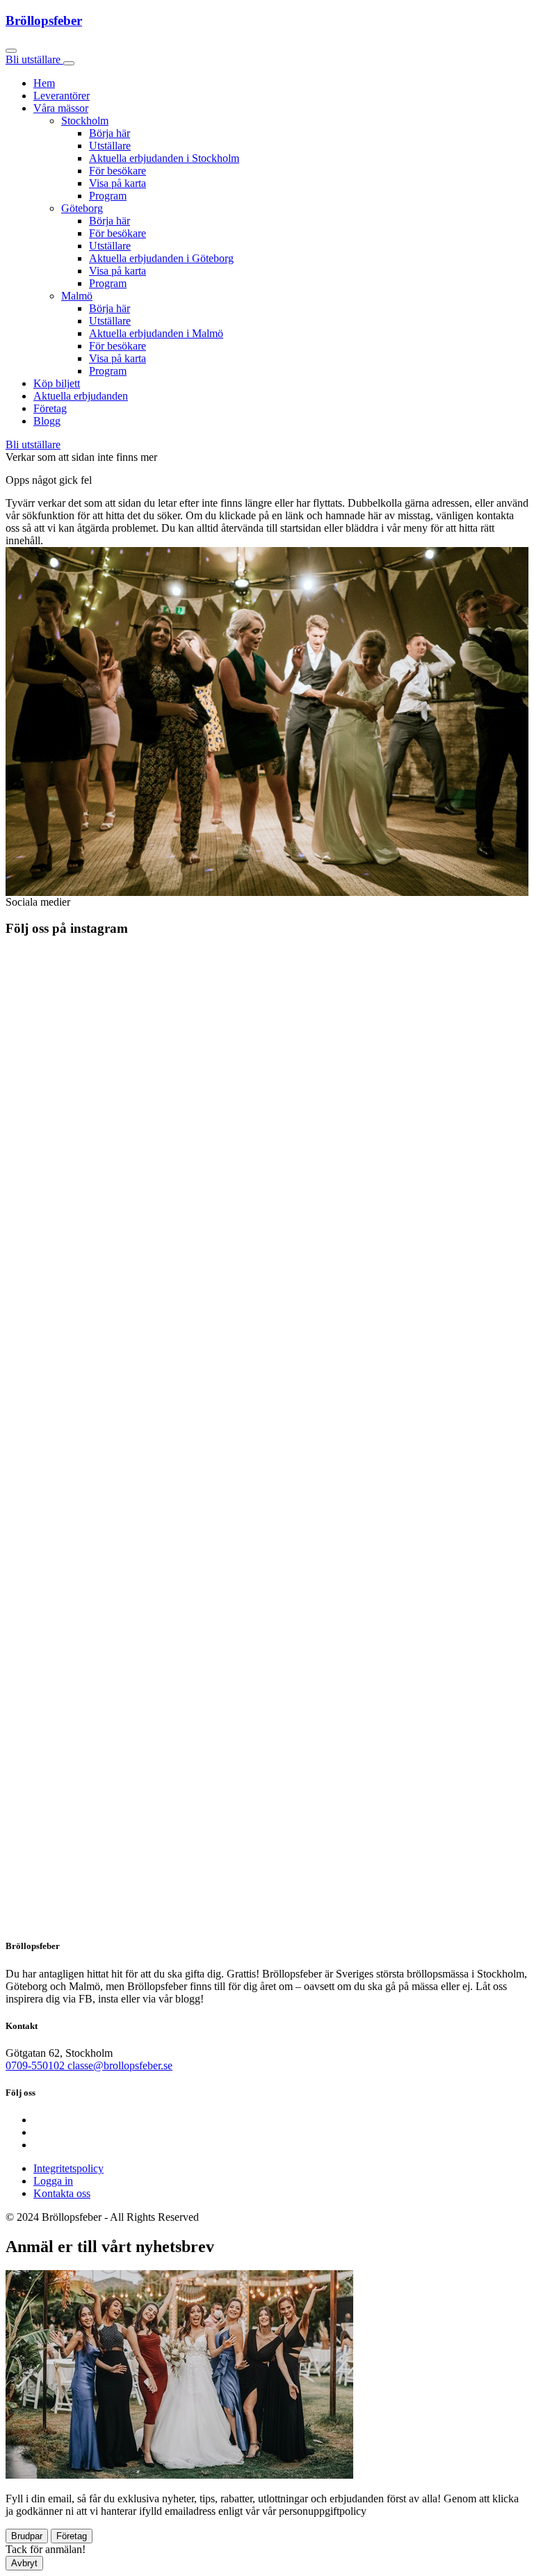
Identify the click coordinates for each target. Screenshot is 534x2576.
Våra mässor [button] (61, 108)
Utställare (110, 146)
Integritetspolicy (68, 2168)
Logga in (53, 2181)
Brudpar (27, 2536)
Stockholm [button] (85, 121)
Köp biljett (57, 383)
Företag (50, 408)
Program (108, 196)
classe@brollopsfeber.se (120, 2065)
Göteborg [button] (82, 208)
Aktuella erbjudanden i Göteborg (161, 258)
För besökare (118, 171)
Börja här (110, 133)
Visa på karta (118, 183)
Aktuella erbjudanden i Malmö (156, 333)
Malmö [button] (77, 296)
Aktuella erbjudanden (81, 396)
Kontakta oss (62, 2193)
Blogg (47, 421)
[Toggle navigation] (69, 63)
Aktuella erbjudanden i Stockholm (164, 158)
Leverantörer (62, 96)
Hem (44, 83)
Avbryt (24, 2563)
